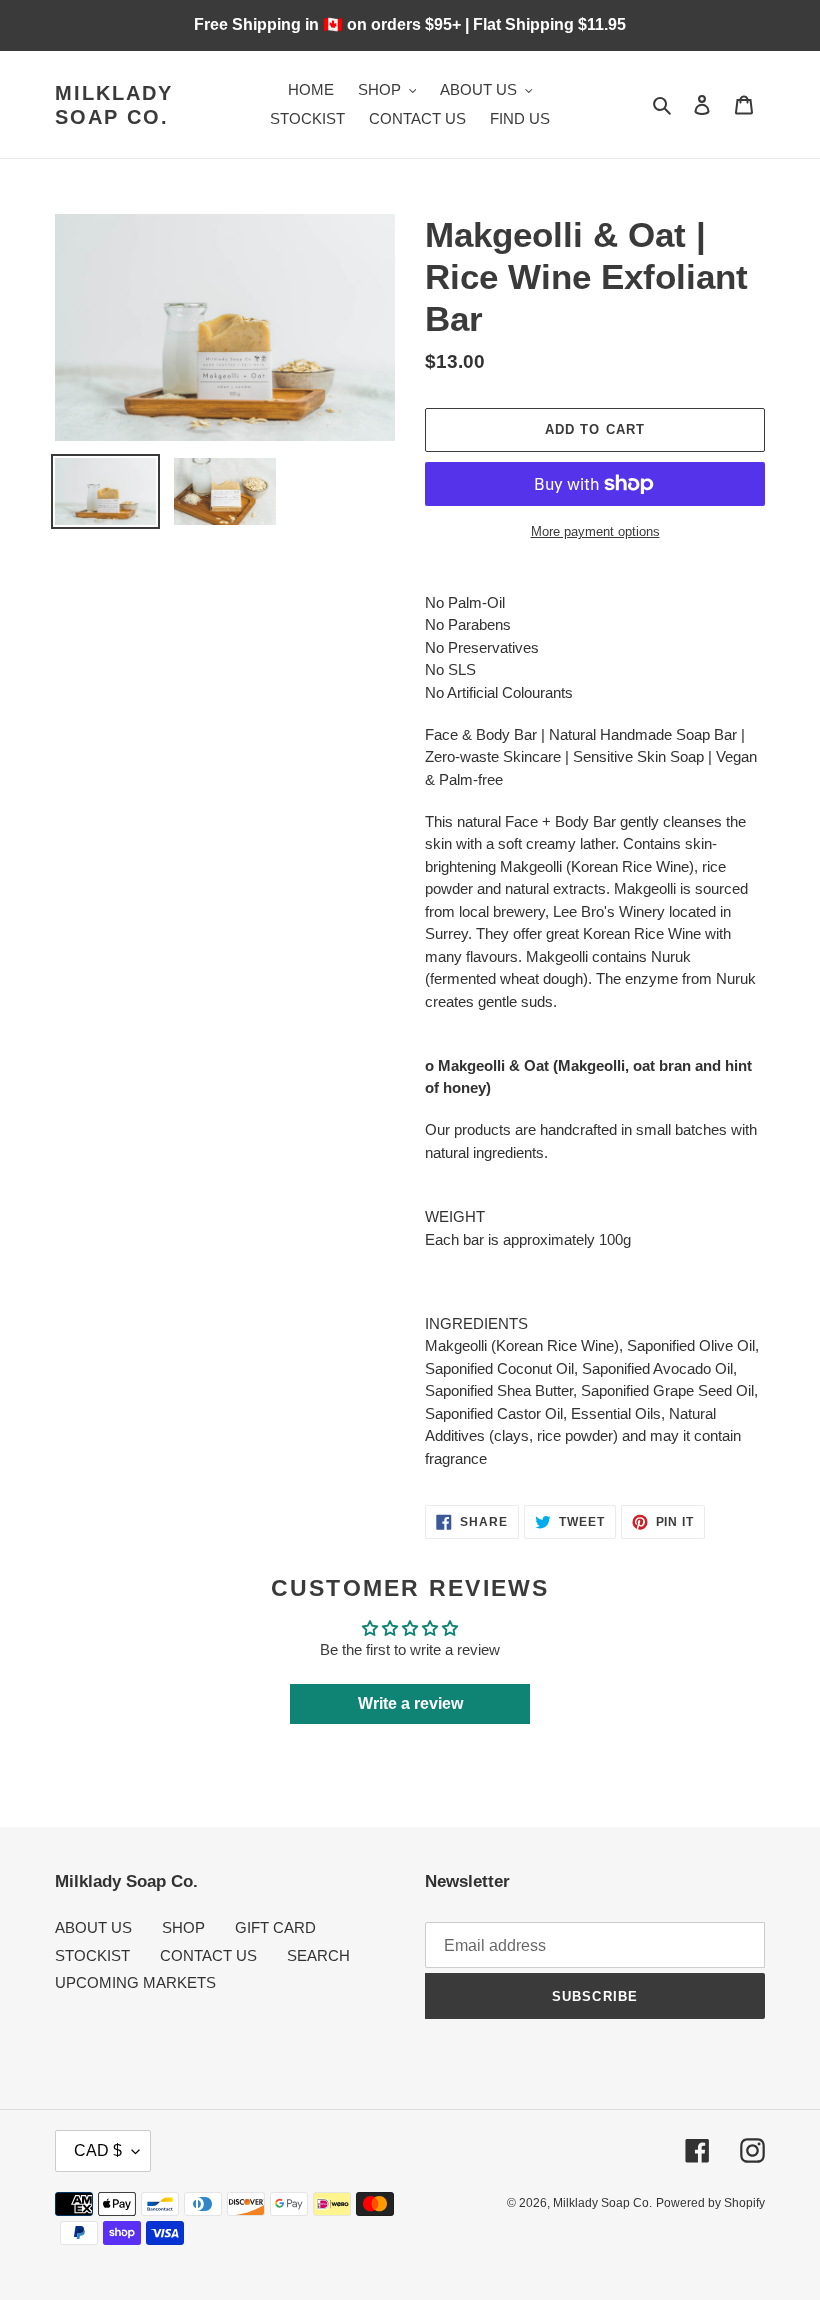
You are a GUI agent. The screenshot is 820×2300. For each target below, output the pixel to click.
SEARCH (318, 1955)
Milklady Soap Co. (114, 105)
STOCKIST (92, 1955)
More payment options (595, 531)
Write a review (410, 1703)
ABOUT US (93, 1927)
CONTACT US (208, 1955)
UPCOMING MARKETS (135, 1982)
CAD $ (98, 2150)
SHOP (183, 1927)
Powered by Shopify (710, 2203)
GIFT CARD (275, 1927)
